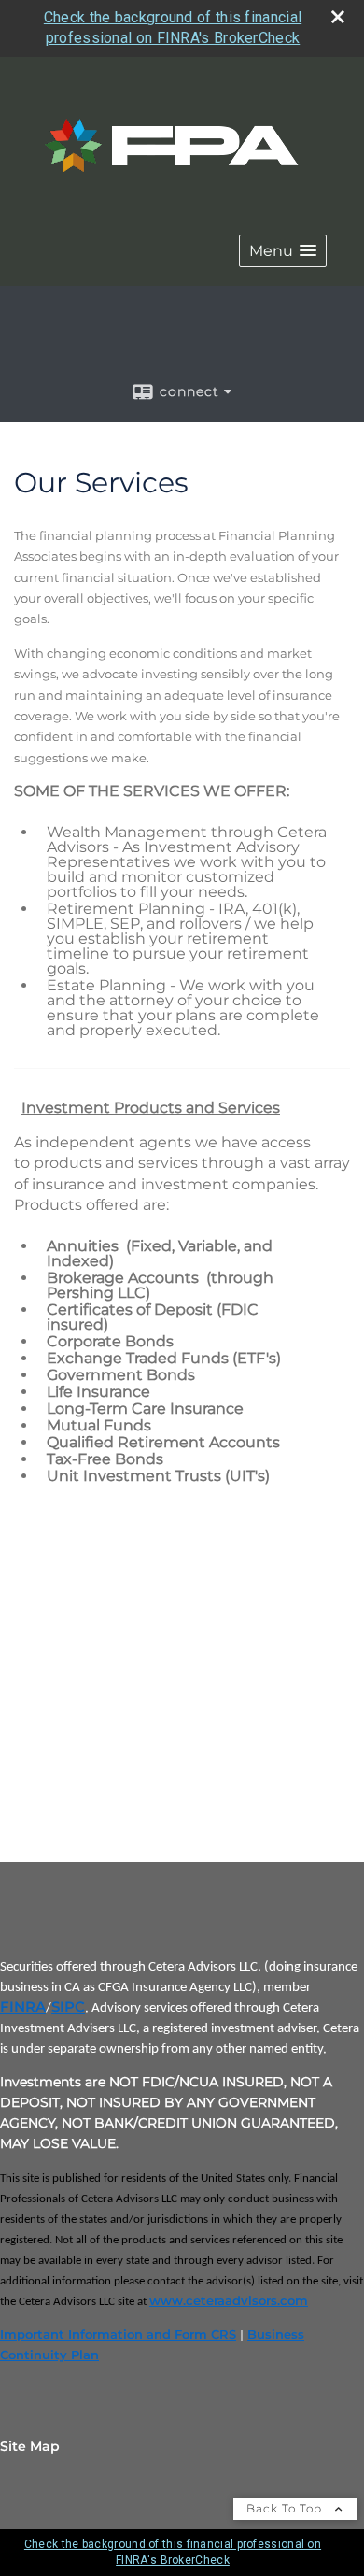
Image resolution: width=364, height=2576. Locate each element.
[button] (283, 251)
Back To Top (286, 2508)
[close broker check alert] (338, 17)
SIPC (68, 2007)
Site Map (30, 2446)
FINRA (23, 2007)
